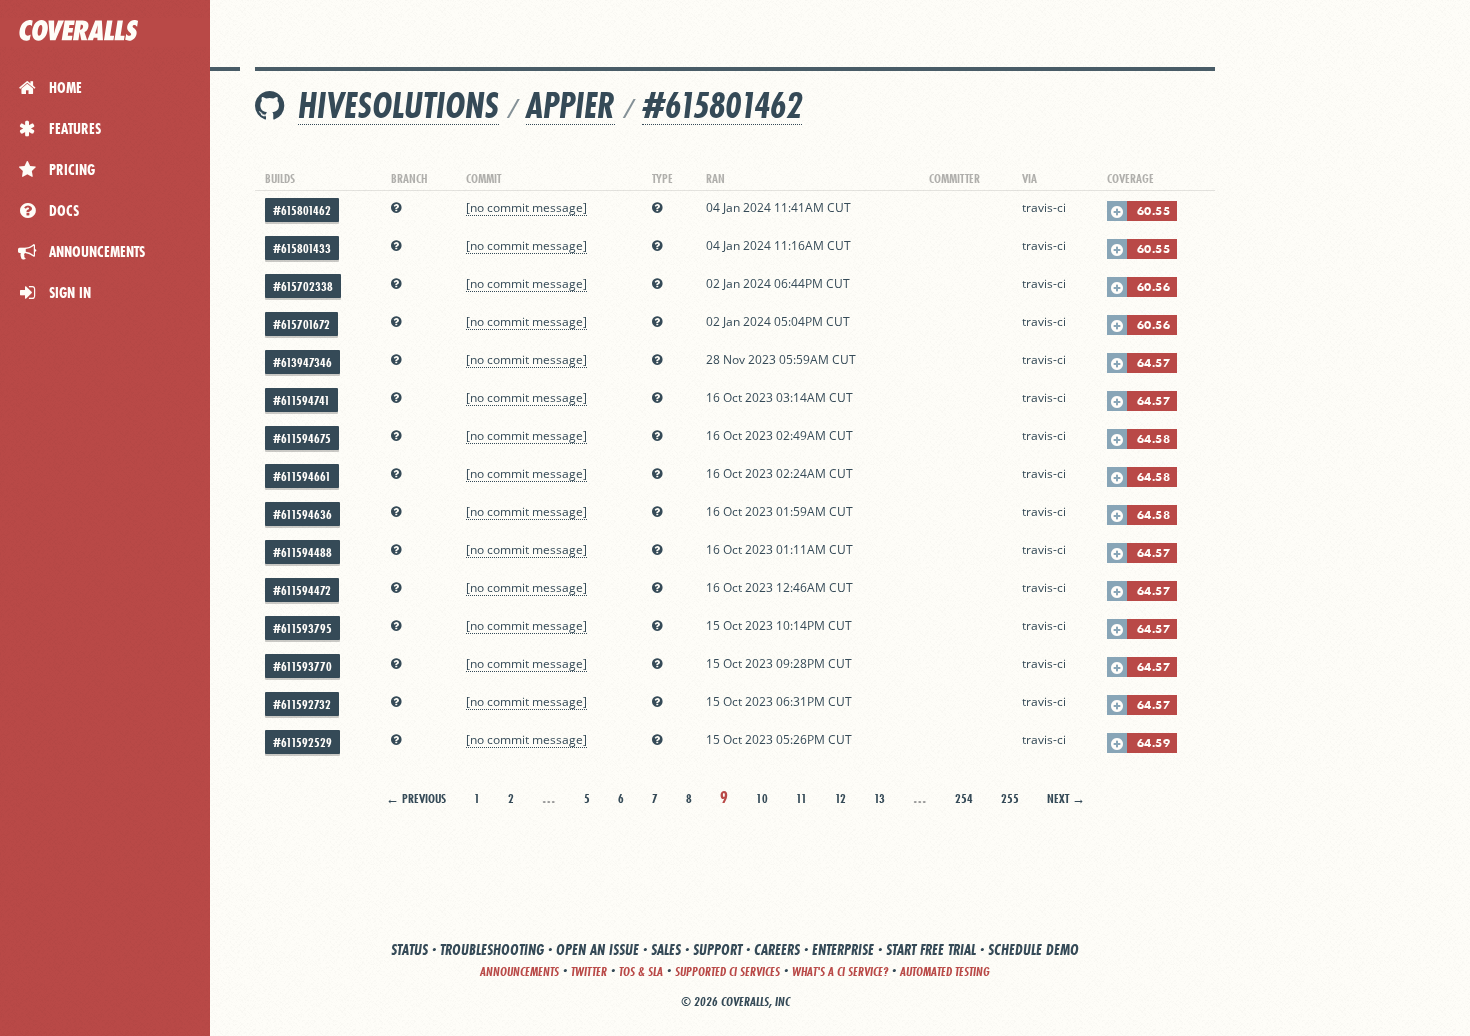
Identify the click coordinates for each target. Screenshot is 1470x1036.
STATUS (409, 949)
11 (801, 798)
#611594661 (302, 476)
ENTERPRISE (843, 949)
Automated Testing (945, 971)
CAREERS (777, 949)
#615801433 (302, 248)
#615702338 (303, 286)
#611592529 (302, 742)
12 (840, 798)
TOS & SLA (641, 971)
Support (717, 949)
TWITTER (589, 971)
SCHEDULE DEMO (1033, 949)
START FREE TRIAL (931, 949)
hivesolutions (398, 105)
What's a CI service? (840, 971)
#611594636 (302, 514)
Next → (1066, 798)
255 (1010, 798)
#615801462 (722, 105)
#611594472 (302, 590)
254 (964, 798)
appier (570, 105)
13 (879, 798)
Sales (666, 949)
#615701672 (301, 324)
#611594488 (302, 552)
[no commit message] (526, 207)
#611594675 (302, 438)
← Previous (416, 798)
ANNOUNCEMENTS (519, 971)
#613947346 (302, 362)
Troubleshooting (492, 949)
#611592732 (302, 704)
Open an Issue (597, 949)
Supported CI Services (727, 971)
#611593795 (302, 628)
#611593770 (302, 666)
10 (762, 798)
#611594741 (301, 400)
